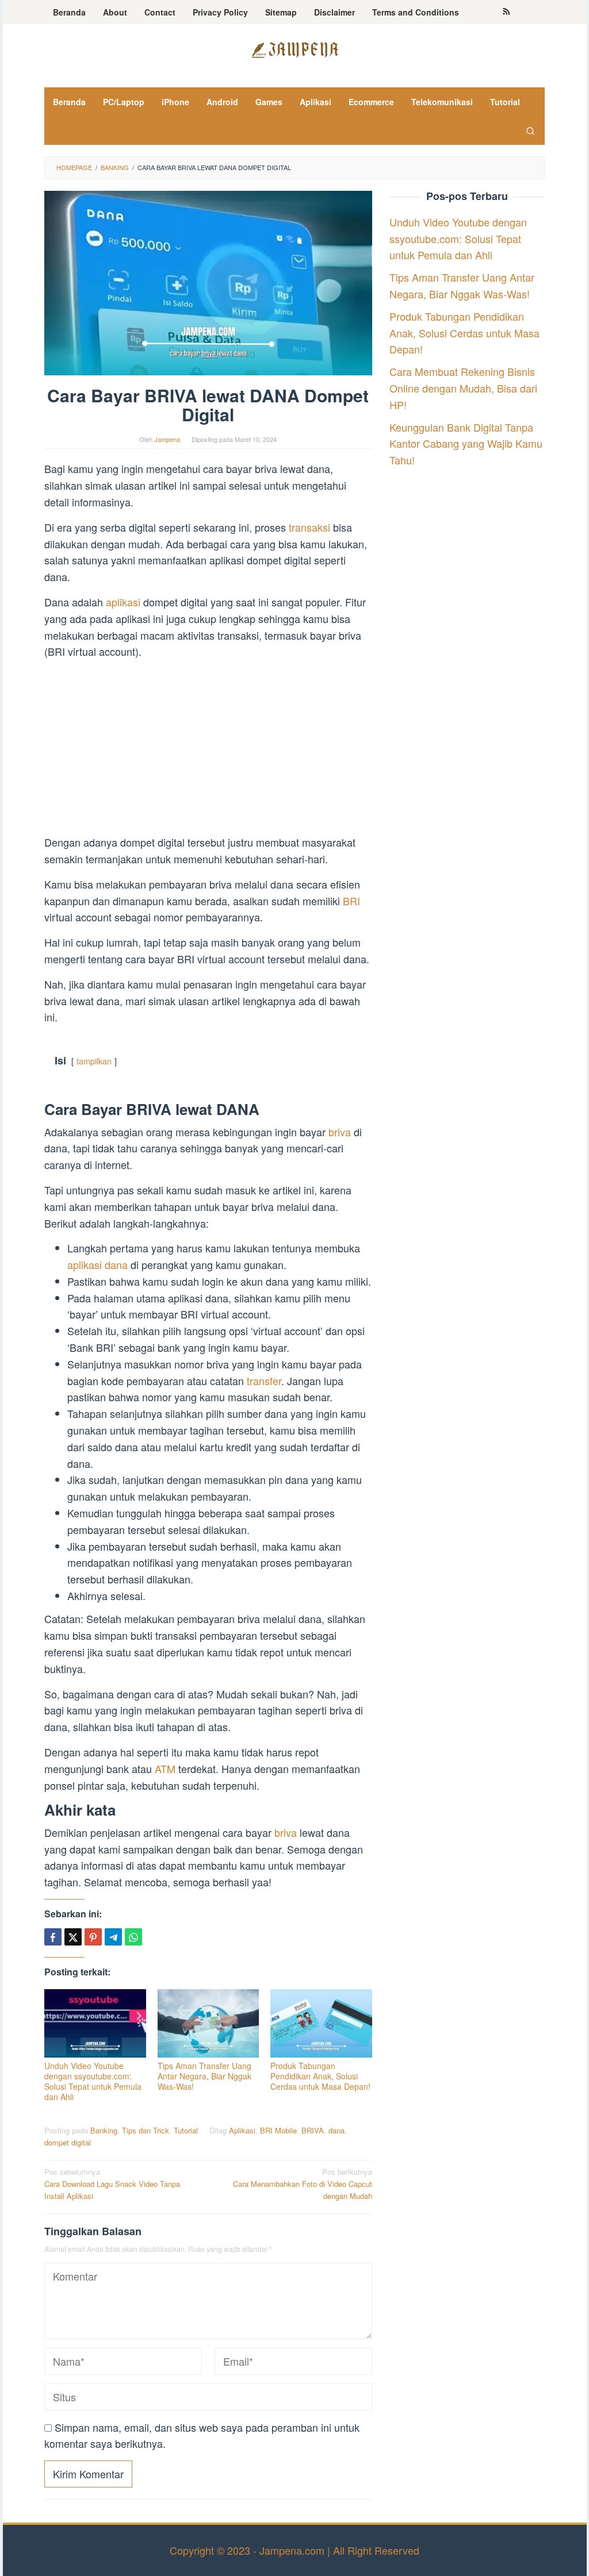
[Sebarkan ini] (53, 1937)
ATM (167, 1768)
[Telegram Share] (113, 1937)
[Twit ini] (73, 1937)
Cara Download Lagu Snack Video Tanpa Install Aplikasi (112, 2184)
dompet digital (68, 2142)
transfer (264, 1381)
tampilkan (94, 1061)
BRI (351, 901)
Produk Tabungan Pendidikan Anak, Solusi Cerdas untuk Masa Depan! (320, 2076)
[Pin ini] (93, 1937)
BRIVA (313, 2130)
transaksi (311, 527)
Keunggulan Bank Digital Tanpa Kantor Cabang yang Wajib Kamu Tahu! (466, 444)
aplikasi (125, 602)
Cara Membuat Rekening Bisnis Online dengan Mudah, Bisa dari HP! (463, 388)
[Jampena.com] (294, 48)
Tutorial (186, 2130)
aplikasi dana (97, 1264)
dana (336, 2130)
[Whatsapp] (133, 1937)
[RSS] (506, 12)
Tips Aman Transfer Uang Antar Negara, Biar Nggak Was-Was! (204, 2076)
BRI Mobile (278, 2130)
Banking (104, 2130)
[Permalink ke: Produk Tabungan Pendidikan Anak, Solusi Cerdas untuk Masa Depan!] (321, 2023)
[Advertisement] (208, 749)
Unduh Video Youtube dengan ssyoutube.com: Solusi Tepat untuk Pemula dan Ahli (93, 2081)
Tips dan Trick (146, 2130)
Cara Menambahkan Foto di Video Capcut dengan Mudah (303, 2184)
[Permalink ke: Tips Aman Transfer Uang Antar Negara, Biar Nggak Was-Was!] (209, 2023)
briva (341, 1132)
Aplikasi (242, 2130)
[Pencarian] (530, 130)
